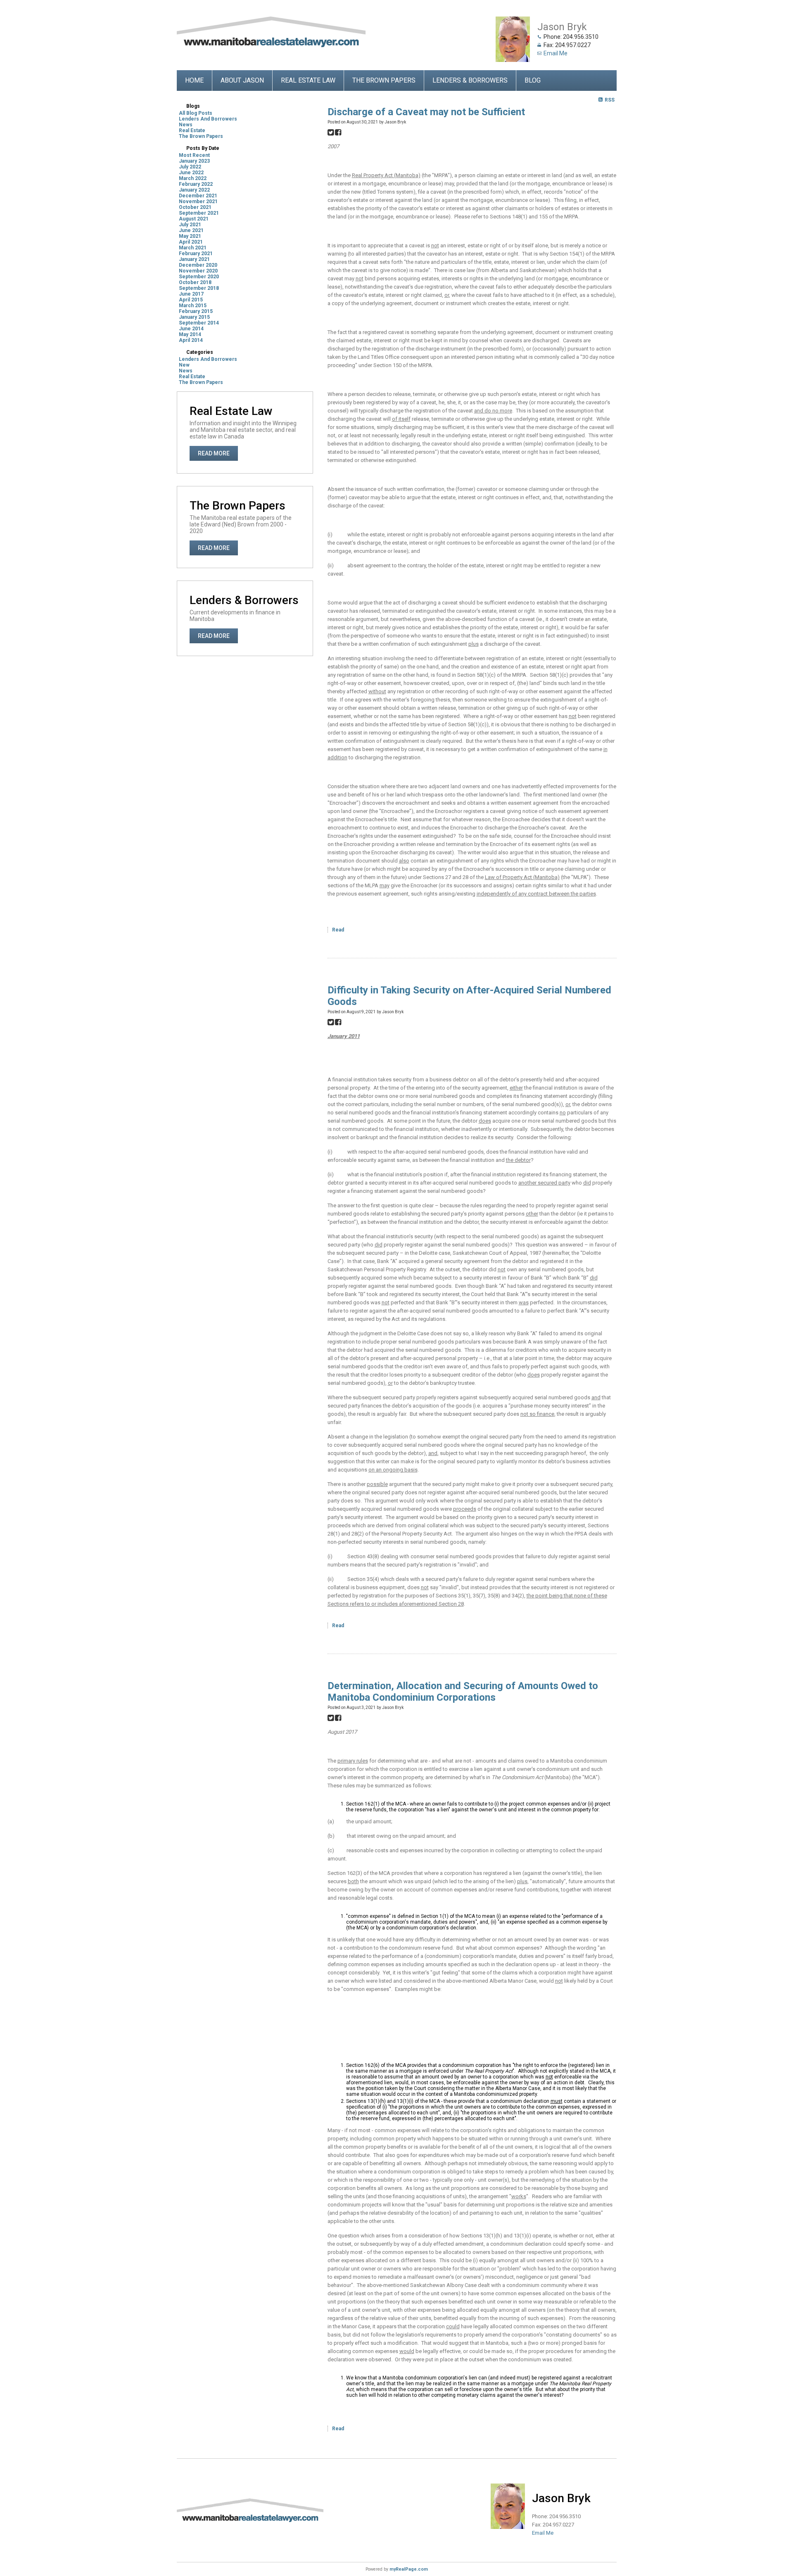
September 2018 (199, 288)
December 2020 (198, 265)
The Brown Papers (384, 80)
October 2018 (195, 282)
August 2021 (194, 219)
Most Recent (194, 155)
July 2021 (190, 225)
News (186, 125)
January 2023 (194, 161)
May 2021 (190, 236)
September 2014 (199, 323)
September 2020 (199, 277)
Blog (533, 80)
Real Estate (192, 130)
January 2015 (194, 317)
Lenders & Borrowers (470, 80)
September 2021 (199, 213)
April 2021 (191, 242)
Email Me (556, 53)
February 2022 (196, 184)
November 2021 (198, 201)
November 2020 (198, 271)
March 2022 (193, 178)
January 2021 (194, 259)
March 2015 (193, 306)
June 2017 (191, 294)
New (184, 365)
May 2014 (190, 334)
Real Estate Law (308, 80)
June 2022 (191, 173)
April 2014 (191, 340)
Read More (214, 453)
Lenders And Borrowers (208, 119)
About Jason (242, 80)
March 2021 (193, 248)
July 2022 (190, 167)
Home (194, 80)
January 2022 (194, 190)
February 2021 (196, 254)
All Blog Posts (196, 113)
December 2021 (198, 196)
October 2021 (195, 207)
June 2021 (191, 230)
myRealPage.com (409, 2569)
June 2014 (191, 329)
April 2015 (191, 300)
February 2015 (196, 311)
